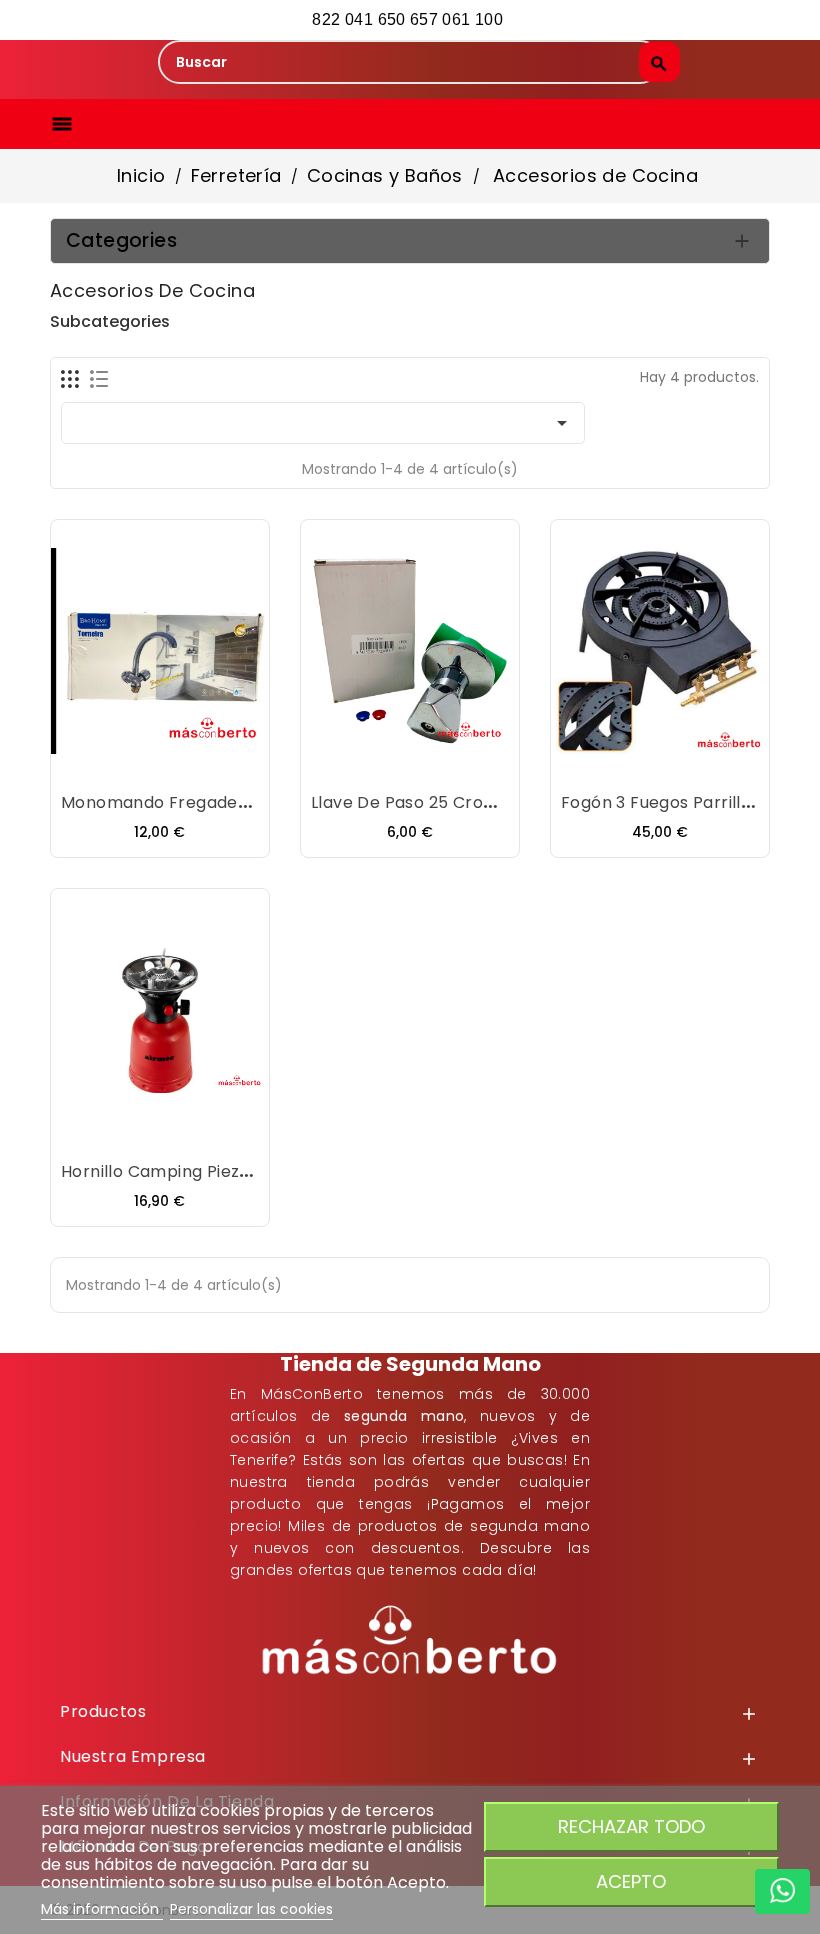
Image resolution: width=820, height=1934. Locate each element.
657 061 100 (459, 19)
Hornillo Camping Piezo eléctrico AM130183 (234, 1171)
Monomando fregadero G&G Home (206, 802)
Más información (102, 1909)
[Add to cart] (100, 764)
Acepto (631, 1881)
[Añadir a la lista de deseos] (140, 764)
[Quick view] (220, 764)
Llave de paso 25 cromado (421, 802)
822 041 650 (358, 19)
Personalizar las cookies (251, 1909)
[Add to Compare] (180, 764)
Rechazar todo (631, 1826)
